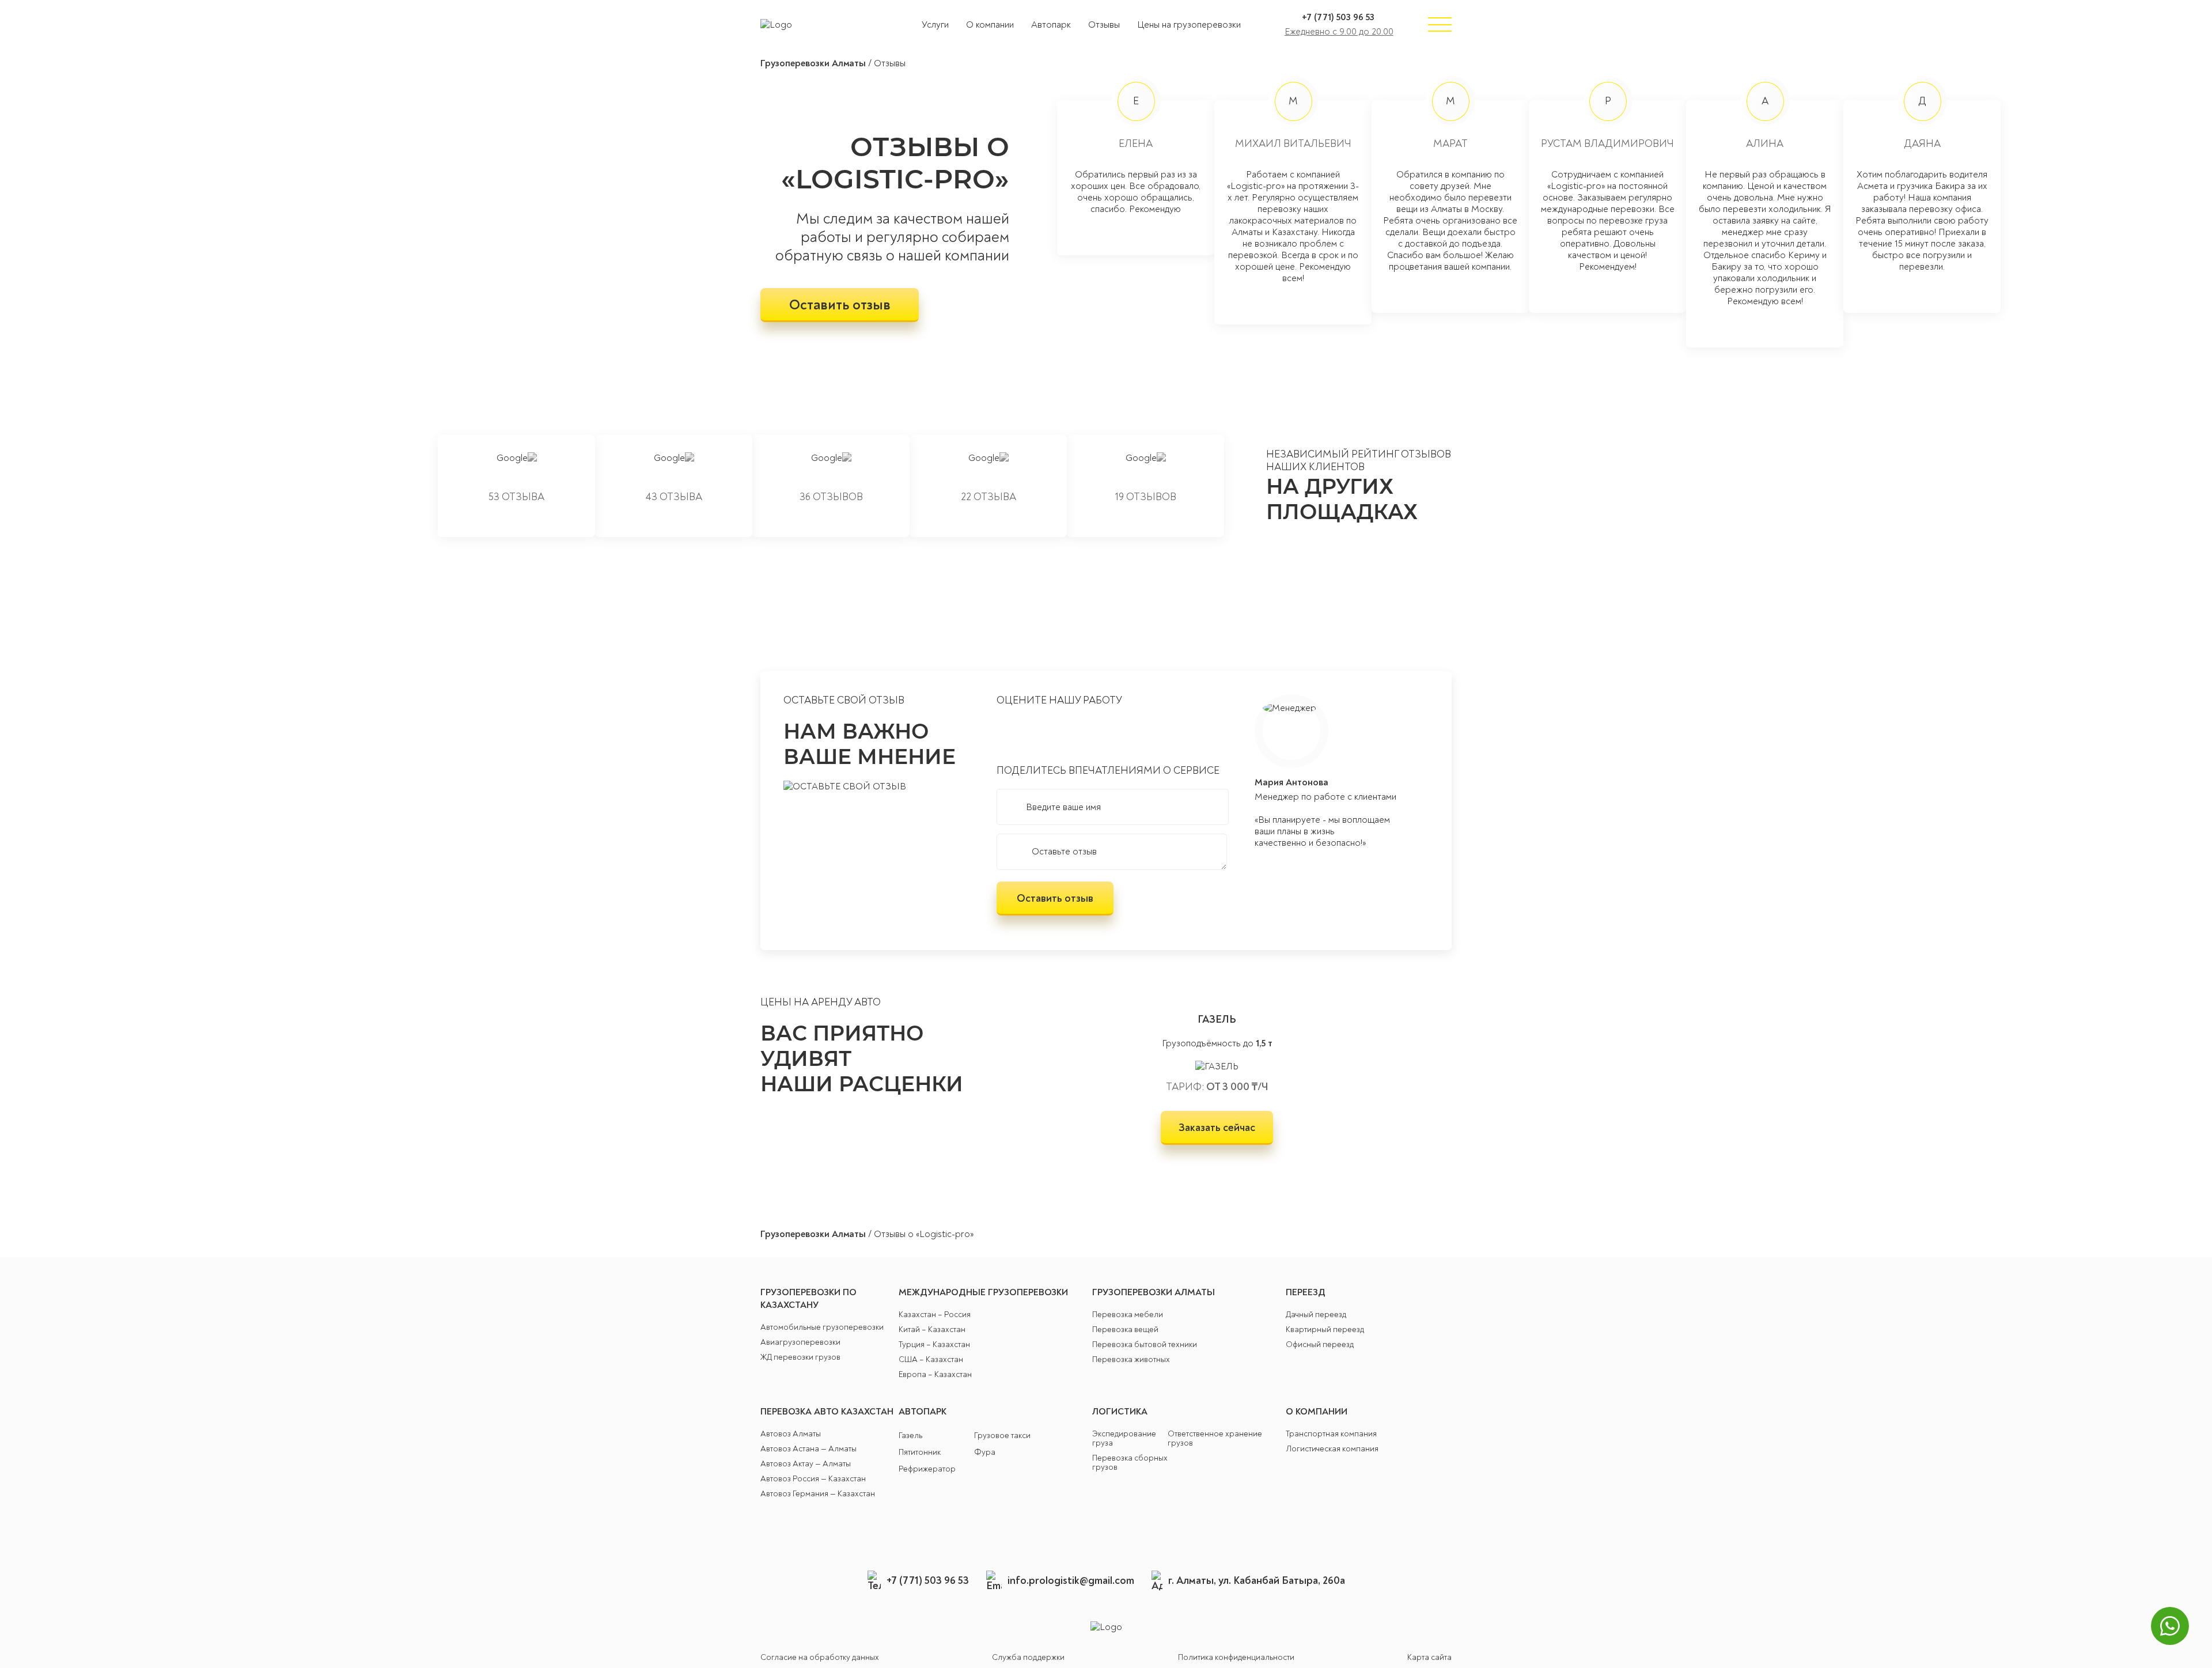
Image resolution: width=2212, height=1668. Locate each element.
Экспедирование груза (1124, 1439)
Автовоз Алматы (791, 1434)
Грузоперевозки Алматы (813, 63)
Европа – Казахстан (935, 1375)
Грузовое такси (1002, 1436)
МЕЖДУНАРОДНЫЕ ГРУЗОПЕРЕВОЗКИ (983, 1292)
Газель (910, 1436)
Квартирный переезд (1325, 1330)
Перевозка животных (1131, 1360)
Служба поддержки (1028, 1658)
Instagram (1106, 1530)
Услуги (935, 25)
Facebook (1138, 1530)
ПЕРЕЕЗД (1306, 1292)
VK (1074, 1530)
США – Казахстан (931, 1360)
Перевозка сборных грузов (1130, 1463)
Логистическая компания (1332, 1449)
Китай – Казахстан (932, 1330)
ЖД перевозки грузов (800, 1357)
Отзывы (1104, 25)
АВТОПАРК (923, 1412)
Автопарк (1051, 25)
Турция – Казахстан (934, 1345)
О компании (990, 25)
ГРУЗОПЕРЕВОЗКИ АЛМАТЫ (1154, 1292)
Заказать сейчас (1217, 1128)
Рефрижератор (927, 1469)
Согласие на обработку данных (820, 1658)
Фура (985, 1453)
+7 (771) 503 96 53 (1338, 17)
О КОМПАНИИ (1317, 1412)
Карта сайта (1429, 1658)
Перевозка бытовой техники (1145, 1345)
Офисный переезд (1320, 1345)
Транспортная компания (1331, 1434)
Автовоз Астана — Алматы (808, 1449)
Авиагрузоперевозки (800, 1342)
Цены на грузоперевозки (1189, 25)
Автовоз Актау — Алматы (806, 1464)
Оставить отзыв (840, 305)
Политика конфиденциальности (1236, 1658)
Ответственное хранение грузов (1215, 1439)
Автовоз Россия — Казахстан (813, 1479)
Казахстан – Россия (935, 1315)
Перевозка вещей (1125, 1330)
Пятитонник (920, 1453)
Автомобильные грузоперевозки (822, 1327)
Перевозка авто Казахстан (827, 1412)
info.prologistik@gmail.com (1071, 1581)
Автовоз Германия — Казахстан (818, 1494)
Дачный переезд (1316, 1315)
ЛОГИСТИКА (1120, 1412)
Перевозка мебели (1128, 1315)
